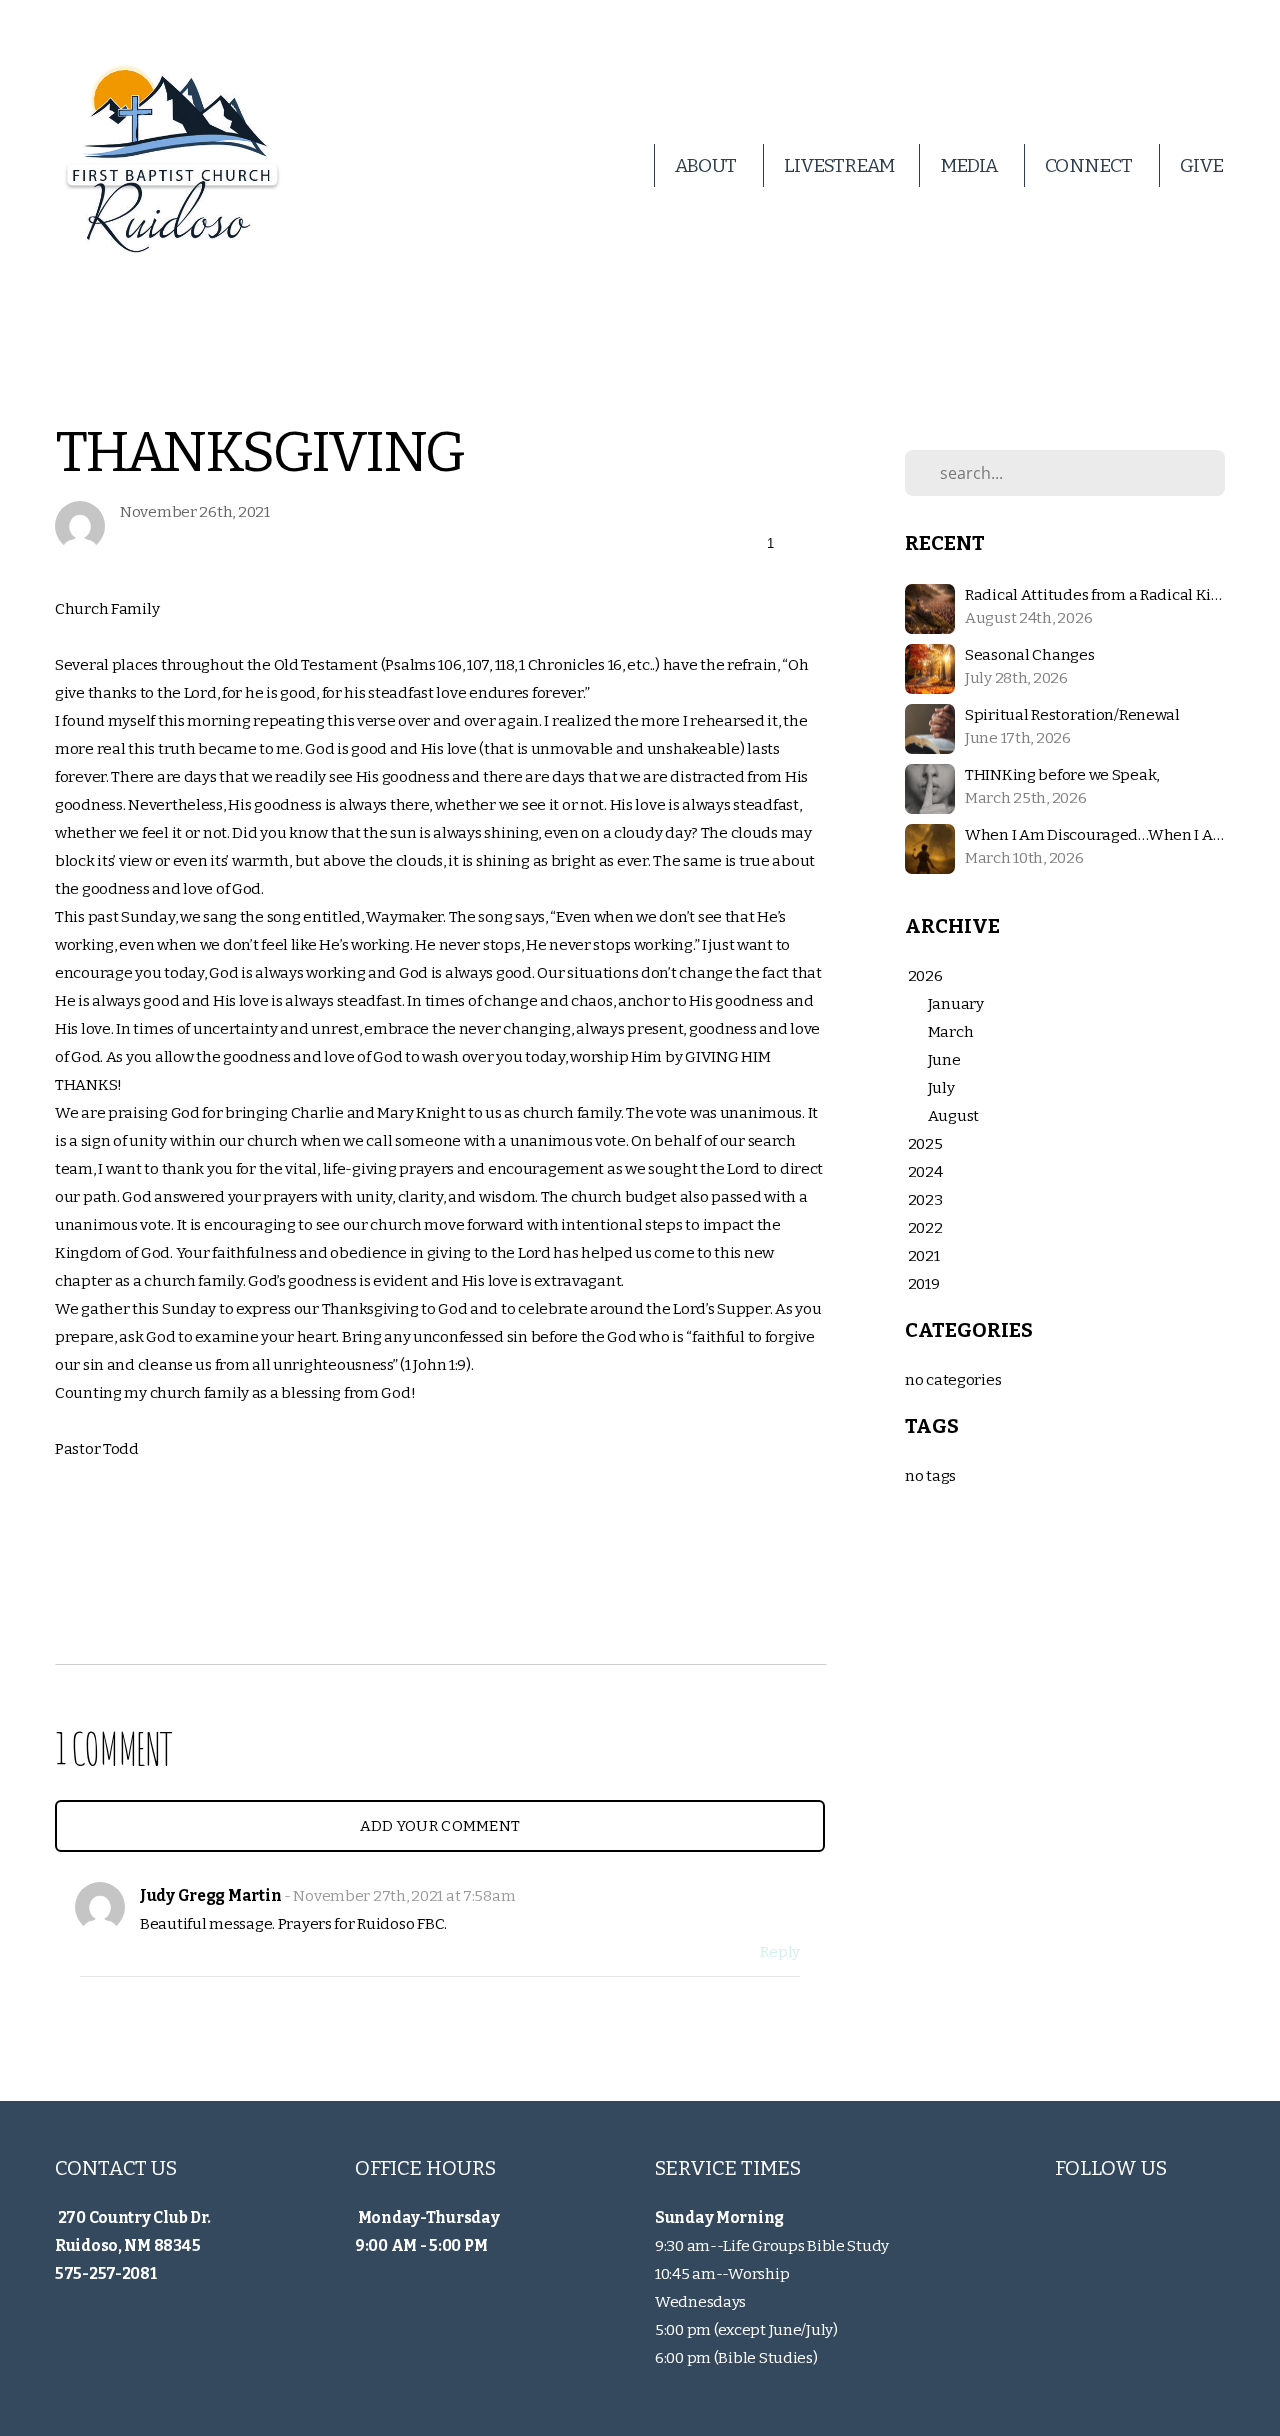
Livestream (839, 165)
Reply (780, 1952)
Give (1201, 165)
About (707, 165)
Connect (1090, 165)
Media (970, 165)
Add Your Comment (440, 1826)
